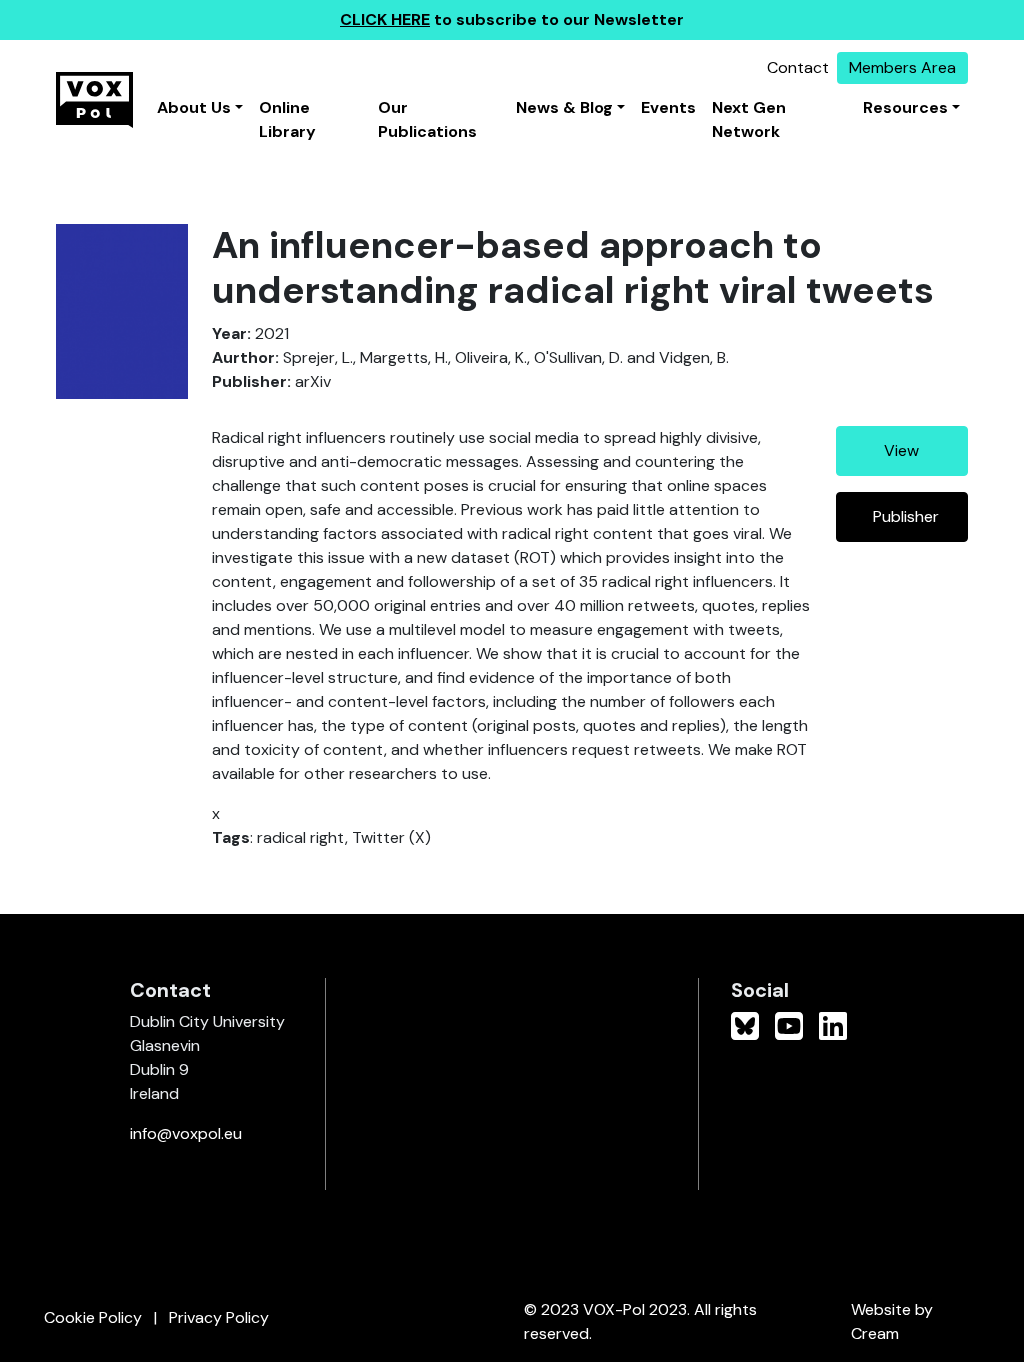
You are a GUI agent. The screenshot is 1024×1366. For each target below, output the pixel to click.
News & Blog (564, 107)
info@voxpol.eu (186, 1133)
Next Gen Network (749, 119)
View (901, 450)
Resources (905, 107)
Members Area (902, 67)
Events (668, 107)
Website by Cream (892, 1321)
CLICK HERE (385, 19)
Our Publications (427, 119)
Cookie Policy (93, 1317)
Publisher (906, 516)
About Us (194, 107)
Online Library (287, 119)
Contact (798, 67)
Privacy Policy (219, 1317)
